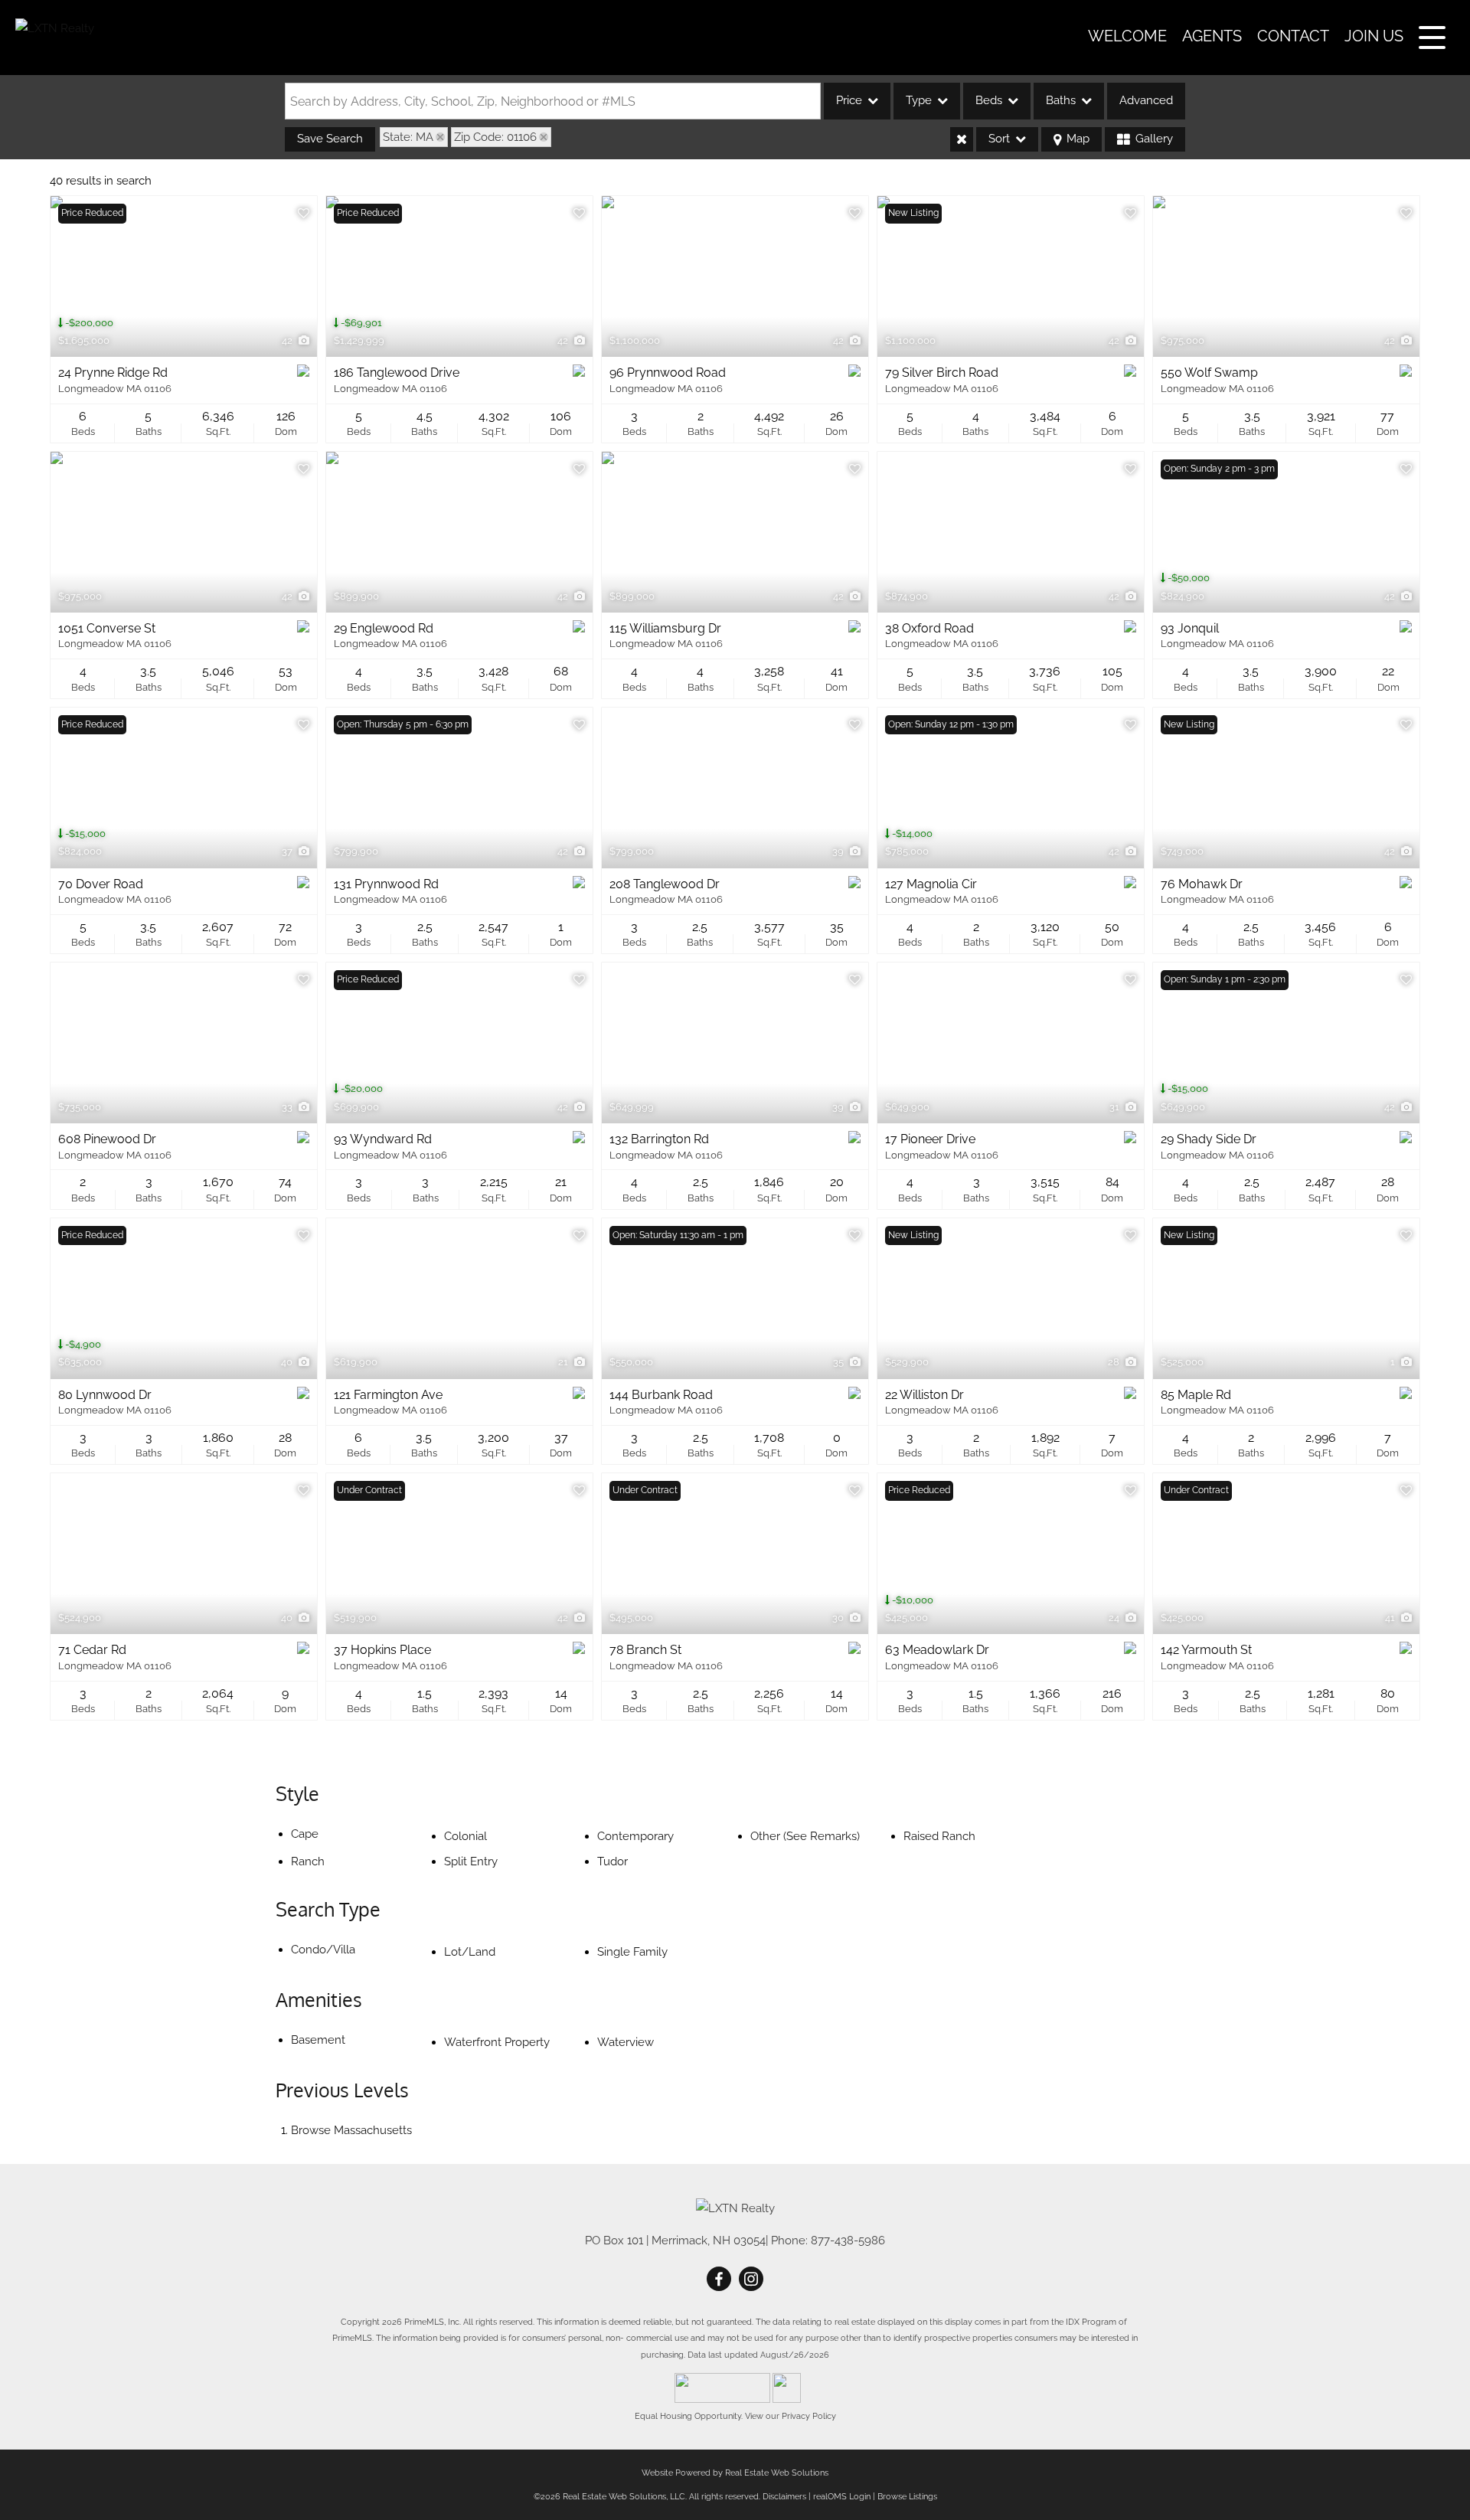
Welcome (1127, 36)
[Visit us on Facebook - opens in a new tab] (719, 2280)
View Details (184, 276)
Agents (1212, 36)
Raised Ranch (939, 1836)
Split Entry (471, 1861)
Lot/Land (470, 1952)
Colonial (465, 1836)
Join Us (1374, 36)
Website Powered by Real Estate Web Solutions (735, 2473)
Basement (318, 2040)
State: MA (408, 137)
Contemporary (635, 1836)
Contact (1293, 36)
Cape (305, 1834)
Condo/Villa (323, 1950)
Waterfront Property (497, 2042)
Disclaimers (784, 2497)
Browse (351, 2130)
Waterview (626, 2042)
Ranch (308, 1861)
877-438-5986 (848, 2241)
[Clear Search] (962, 139)
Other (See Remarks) (805, 1836)
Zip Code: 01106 (495, 137)
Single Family (632, 1952)
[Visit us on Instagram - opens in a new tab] (751, 2280)
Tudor (612, 1861)
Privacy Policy (809, 2416)
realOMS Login (842, 2497)
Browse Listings (907, 2497)
